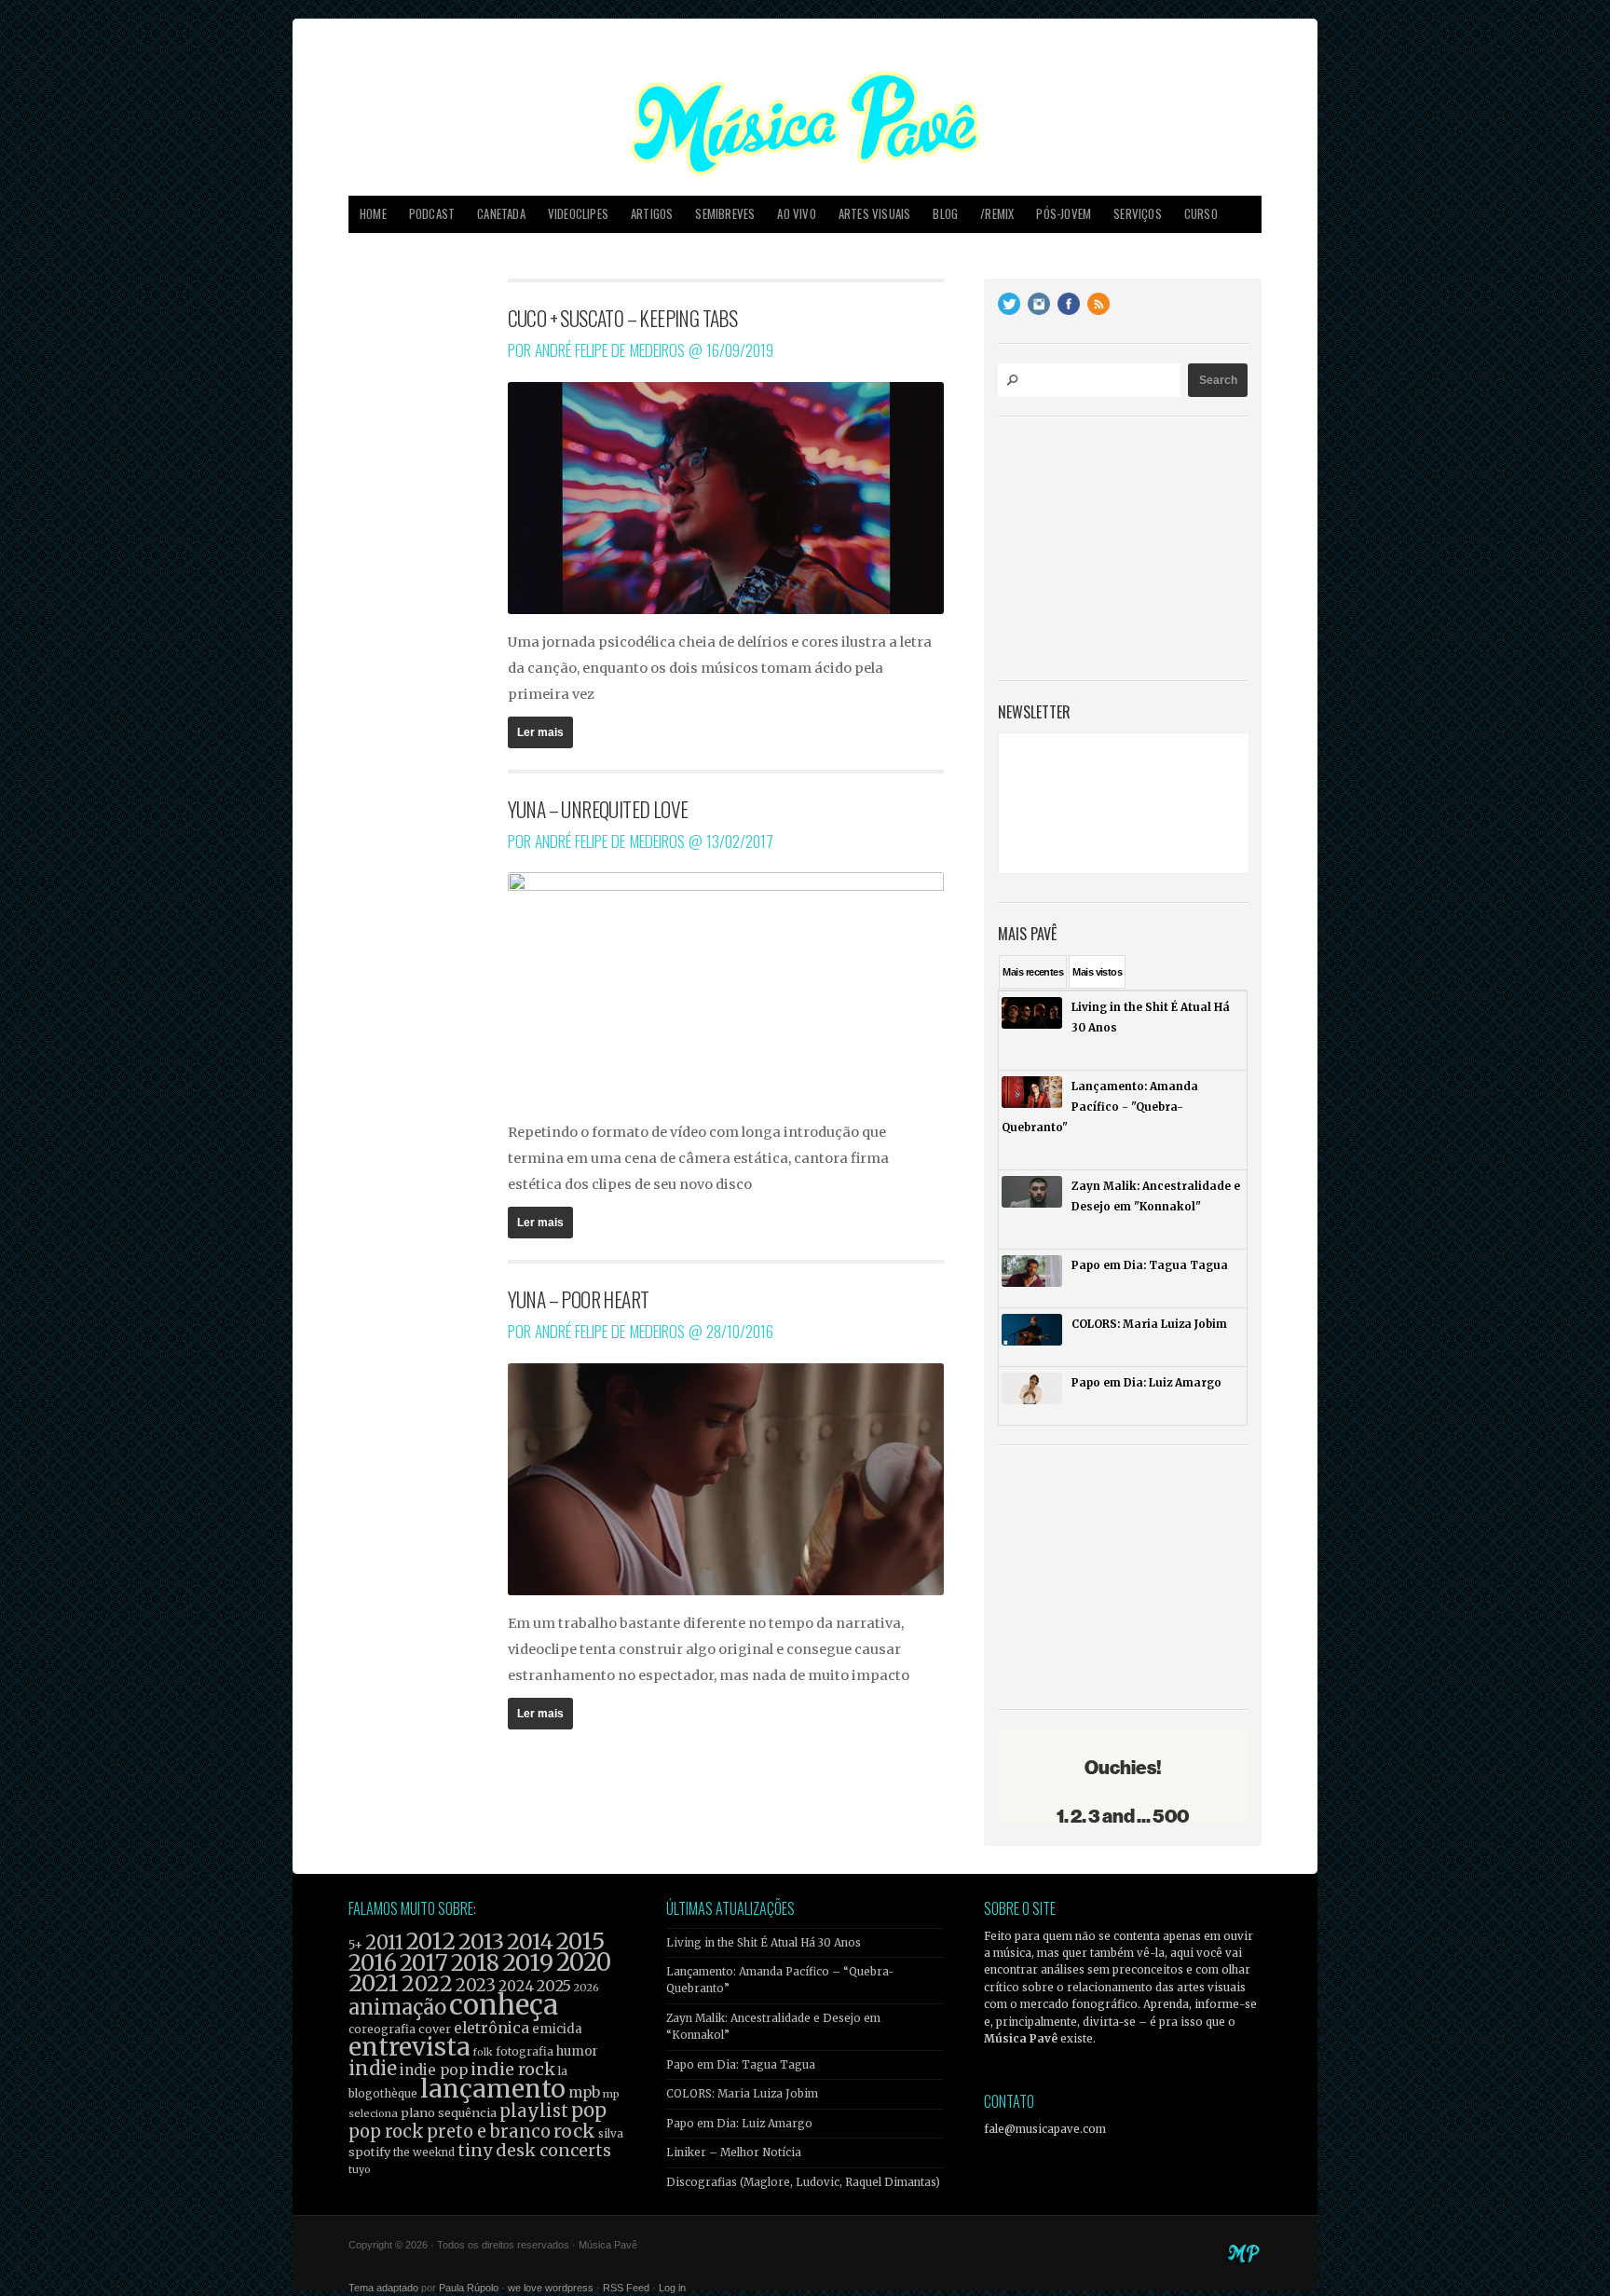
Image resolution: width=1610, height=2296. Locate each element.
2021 (374, 1983)
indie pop (434, 2070)
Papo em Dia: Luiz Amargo (739, 2124)
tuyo (360, 2170)
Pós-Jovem (1064, 214)
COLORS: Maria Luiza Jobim (742, 2094)
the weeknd (424, 2152)
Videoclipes (578, 214)
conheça (504, 2005)
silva (611, 2134)
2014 (530, 1941)
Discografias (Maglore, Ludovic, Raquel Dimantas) (803, 2182)
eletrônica (491, 2028)
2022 (427, 1984)
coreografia (382, 2029)
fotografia (525, 2051)
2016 (373, 1963)
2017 (424, 1963)
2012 (431, 1941)
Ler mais (540, 732)
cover (435, 2029)
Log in (672, 2288)
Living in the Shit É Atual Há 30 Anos (764, 1943)
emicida (557, 2029)
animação (397, 2007)
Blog (945, 214)
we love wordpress (551, 2288)
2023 (476, 1985)
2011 (384, 1943)
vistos (1097, 972)
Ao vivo (796, 214)
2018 (475, 1963)
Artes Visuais (875, 214)
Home (373, 214)
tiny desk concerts (534, 2150)
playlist (534, 2111)
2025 (554, 1986)
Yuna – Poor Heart (579, 1299)
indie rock (513, 2069)
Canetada (501, 214)
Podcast (432, 214)
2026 (587, 1988)
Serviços (1138, 214)
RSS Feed (626, 2288)
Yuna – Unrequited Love (598, 809)
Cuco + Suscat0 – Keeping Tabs (623, 318)
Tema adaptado (383, 2288)
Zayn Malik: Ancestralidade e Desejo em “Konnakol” (773, 2027)
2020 (584, 1962)
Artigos (652, 214)
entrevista (409, 2047)
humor (577, 2051)
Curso (1201, 214)
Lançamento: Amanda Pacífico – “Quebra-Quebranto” (780, 1980)
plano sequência (449, 2112)
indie (373, 2069)
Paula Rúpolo (469, 2288)
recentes (1033, 972)
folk (483, 2052)
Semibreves (725, 214)
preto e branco (489, 2132)
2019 (528, 1962)
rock (574, 2131)
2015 (580, 1941)
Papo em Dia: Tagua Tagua (741, 2065)
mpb (584, 2092)
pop (589, 2110)
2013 (481, 1941)
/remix (997, 214)
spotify (369, 2152)
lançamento (493, 2089)
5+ (355, 1945)
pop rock (386, 2132)
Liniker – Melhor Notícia (734, 2152)
